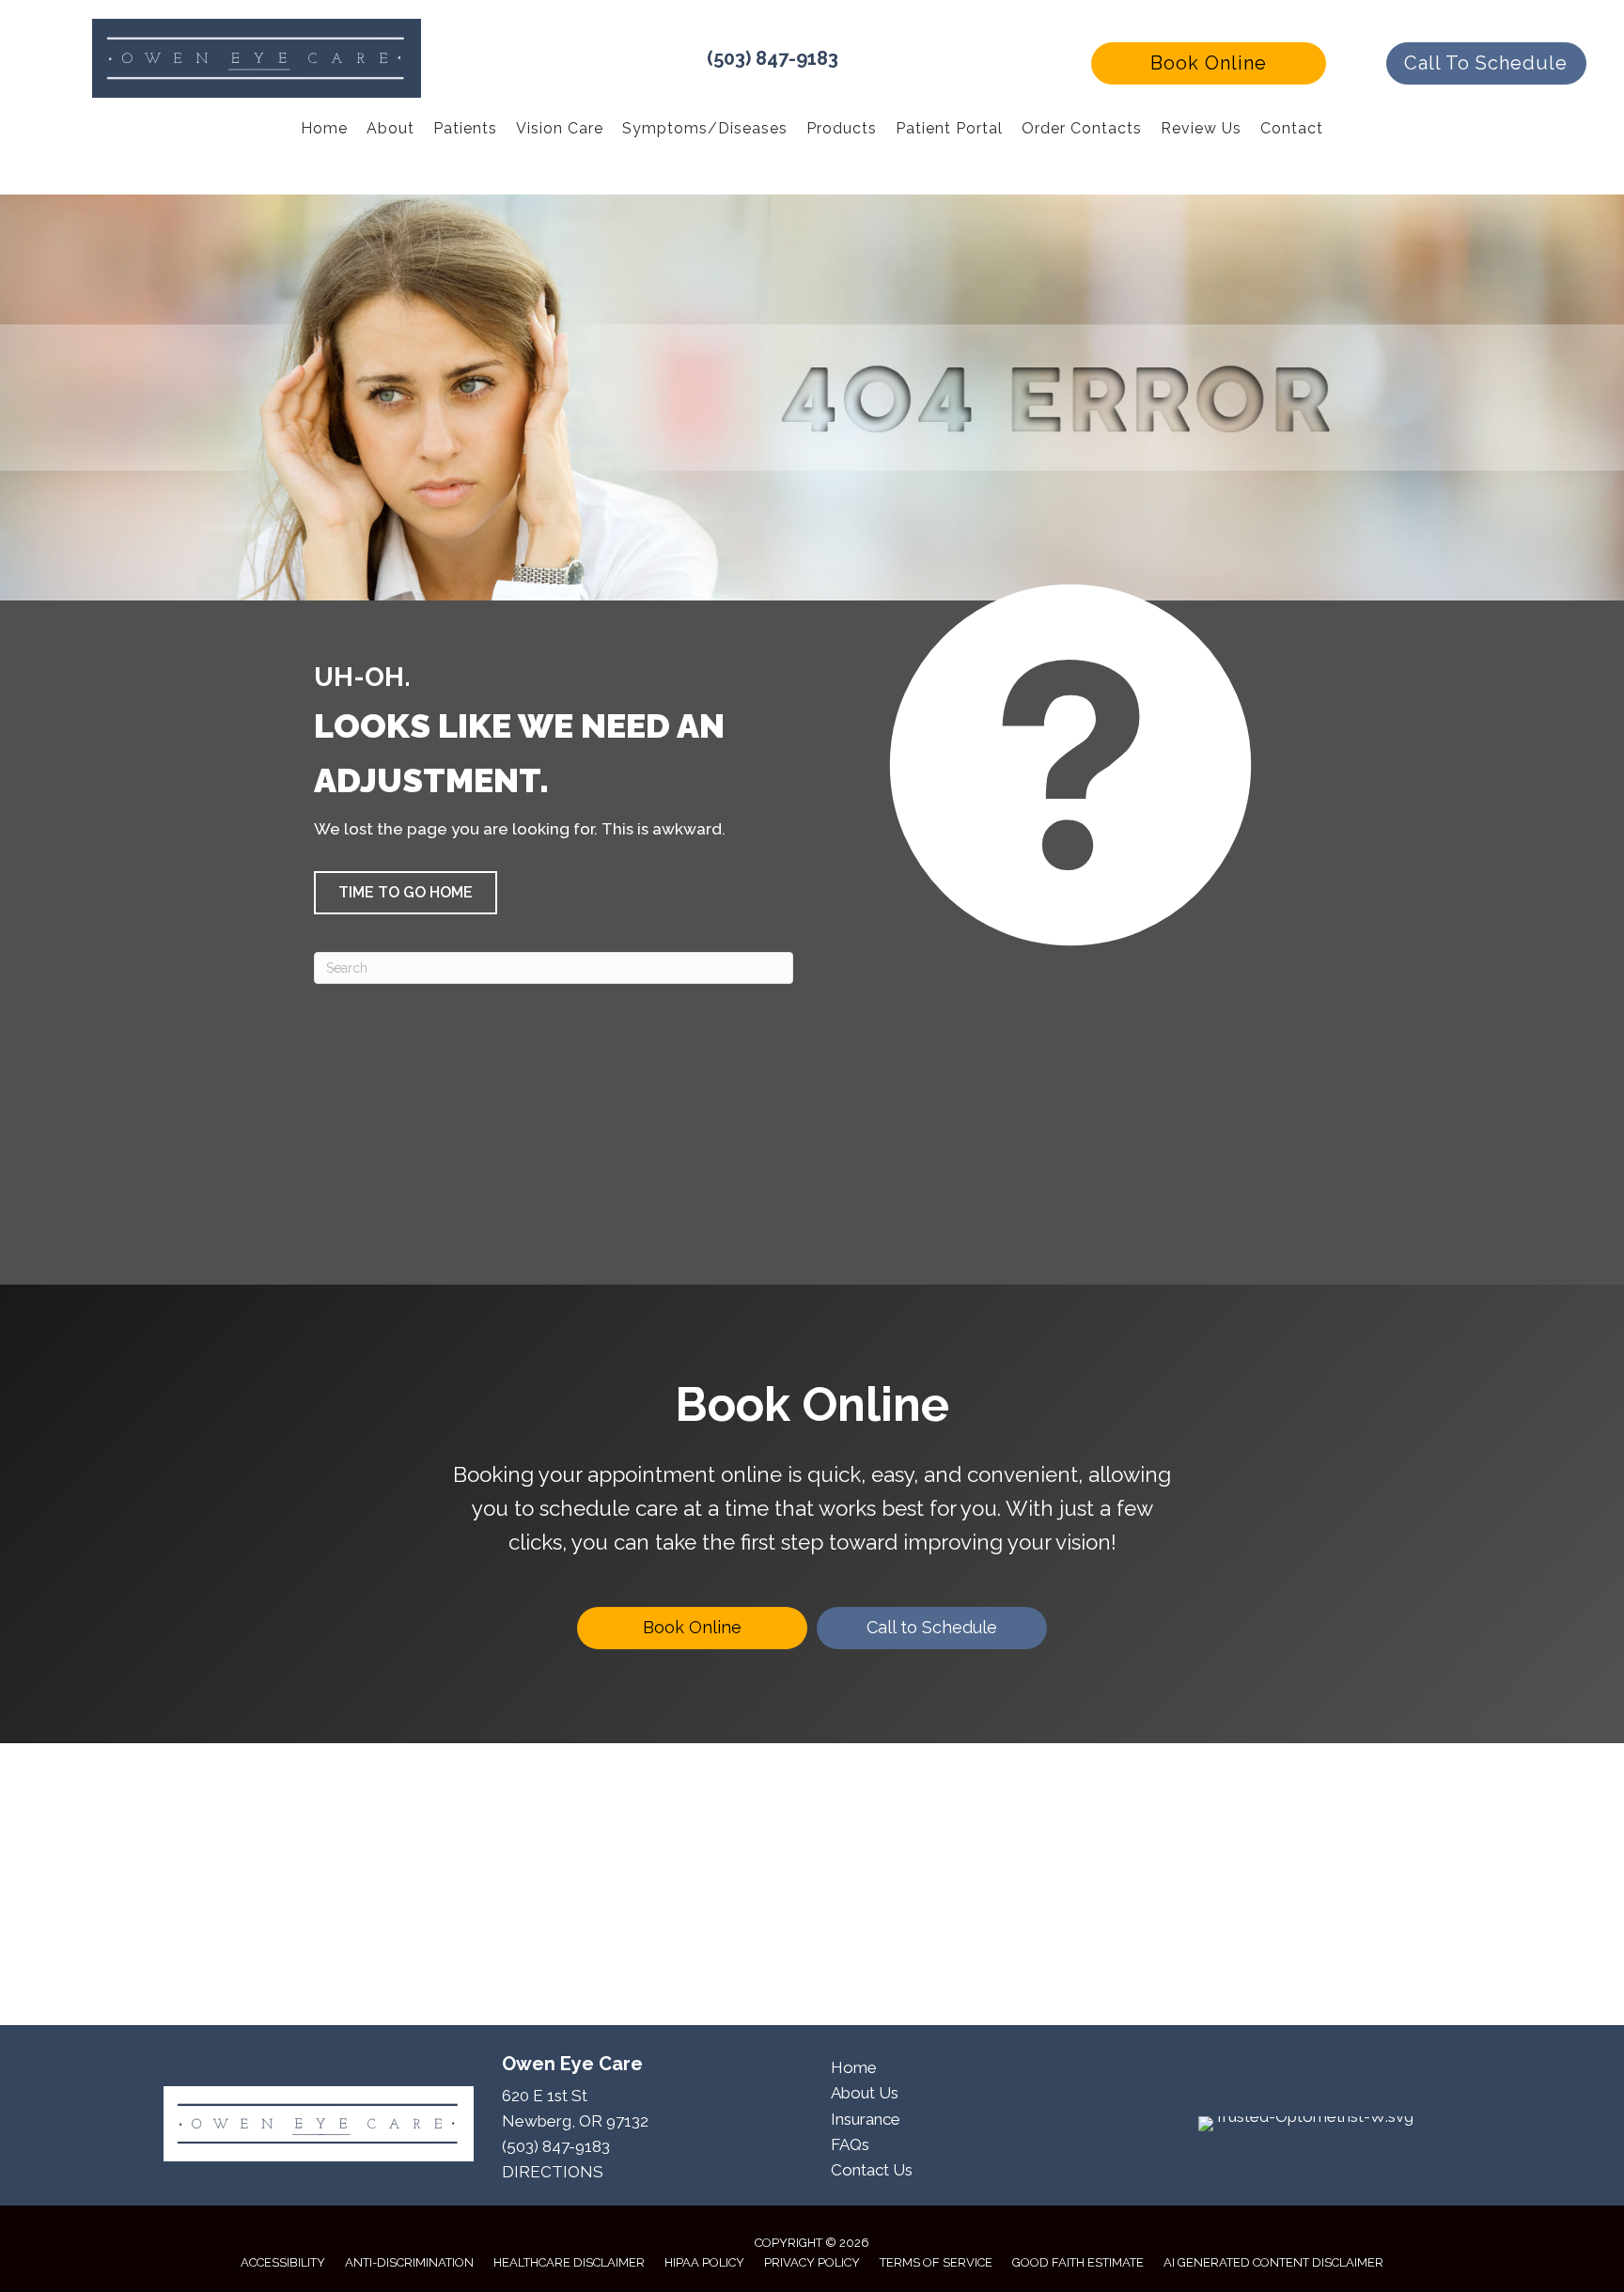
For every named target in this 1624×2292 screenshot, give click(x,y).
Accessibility (283, 2262)
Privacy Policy (812, 2262)
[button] (1209, 63)
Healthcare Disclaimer (569, 2262)
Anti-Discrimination (409, 2262)
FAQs (850, 2144)
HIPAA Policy (704, 2262)
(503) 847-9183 (773, 58)
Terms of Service (936, 2262)
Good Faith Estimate (1078, 2262)
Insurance (866, 2119)
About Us (865, 2093)
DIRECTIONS (553, 2172)
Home (854, 2067)
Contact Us (872, 2170)
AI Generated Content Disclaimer (1273, 2262)
